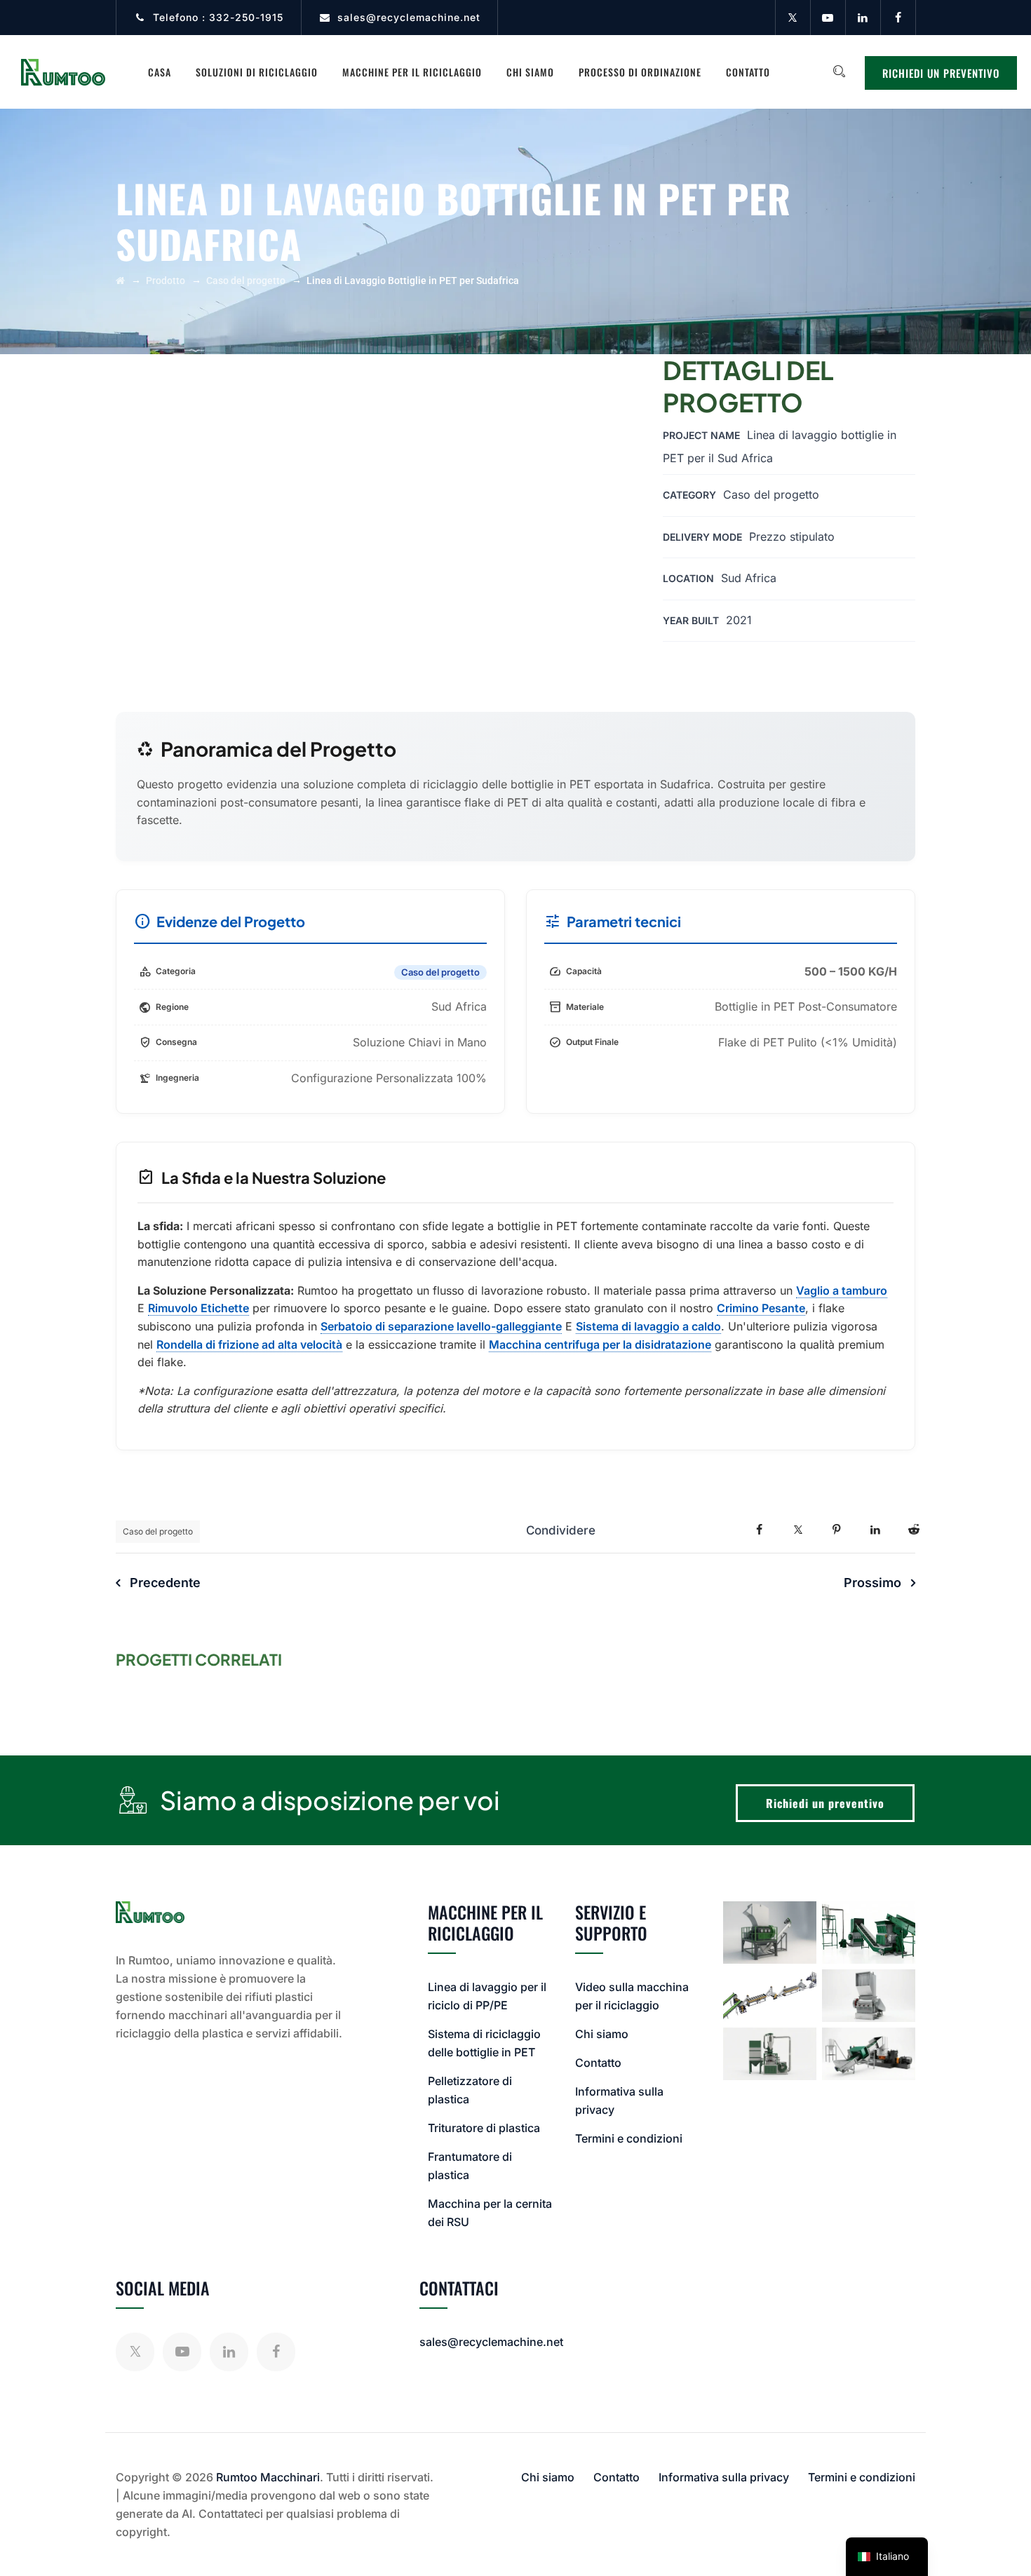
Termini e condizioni (629, 2138)
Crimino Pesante (761, 1308)
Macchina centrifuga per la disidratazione (600, 1344)
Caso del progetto (158, 1531)
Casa (160, 72)
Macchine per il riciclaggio (412, 72)
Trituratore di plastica (484, 2128)
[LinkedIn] (863, 18)
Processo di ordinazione (640, 72)
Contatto (748, 72)
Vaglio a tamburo (842, 1290)
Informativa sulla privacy (724, 2477)
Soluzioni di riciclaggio (257, 72)
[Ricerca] (839, 72)
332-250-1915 (246, 17)
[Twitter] (793, 18)
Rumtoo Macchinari (268, 2477)
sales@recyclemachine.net (409, 17)
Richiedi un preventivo (825, 1803)
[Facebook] (898, 18)
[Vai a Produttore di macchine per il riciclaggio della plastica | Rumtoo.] (120, 281)
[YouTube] (828, 18)
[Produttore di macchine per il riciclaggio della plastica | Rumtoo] (63, 72)
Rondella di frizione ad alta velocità (249, 1344)
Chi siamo (530, 72)
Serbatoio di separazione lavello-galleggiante (441, 1326)
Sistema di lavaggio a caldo (648, 1326)
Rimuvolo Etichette (198, 1308)
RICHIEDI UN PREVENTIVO (941, 73)
